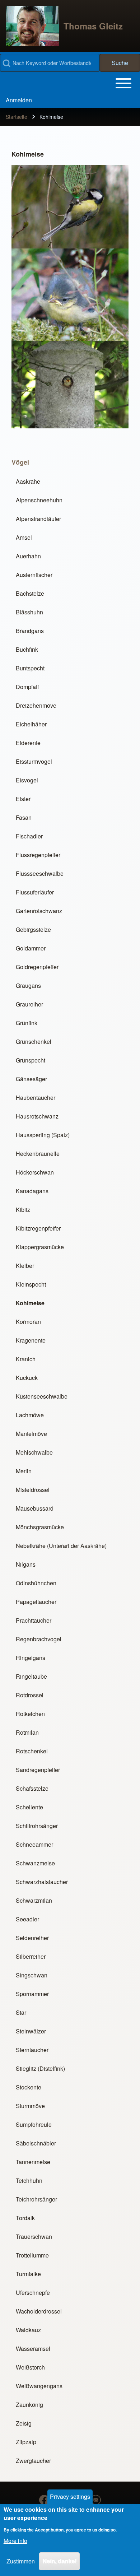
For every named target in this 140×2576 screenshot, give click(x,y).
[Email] (96, 2500)
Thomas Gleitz (93, 26)
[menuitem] (19, 100)
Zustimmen (21, 2561)
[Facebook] (44, 2500)
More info (15, 2541)
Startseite (17, 117)
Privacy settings (70, 2496)
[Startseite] (32, 26)
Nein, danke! (59, 2561)
